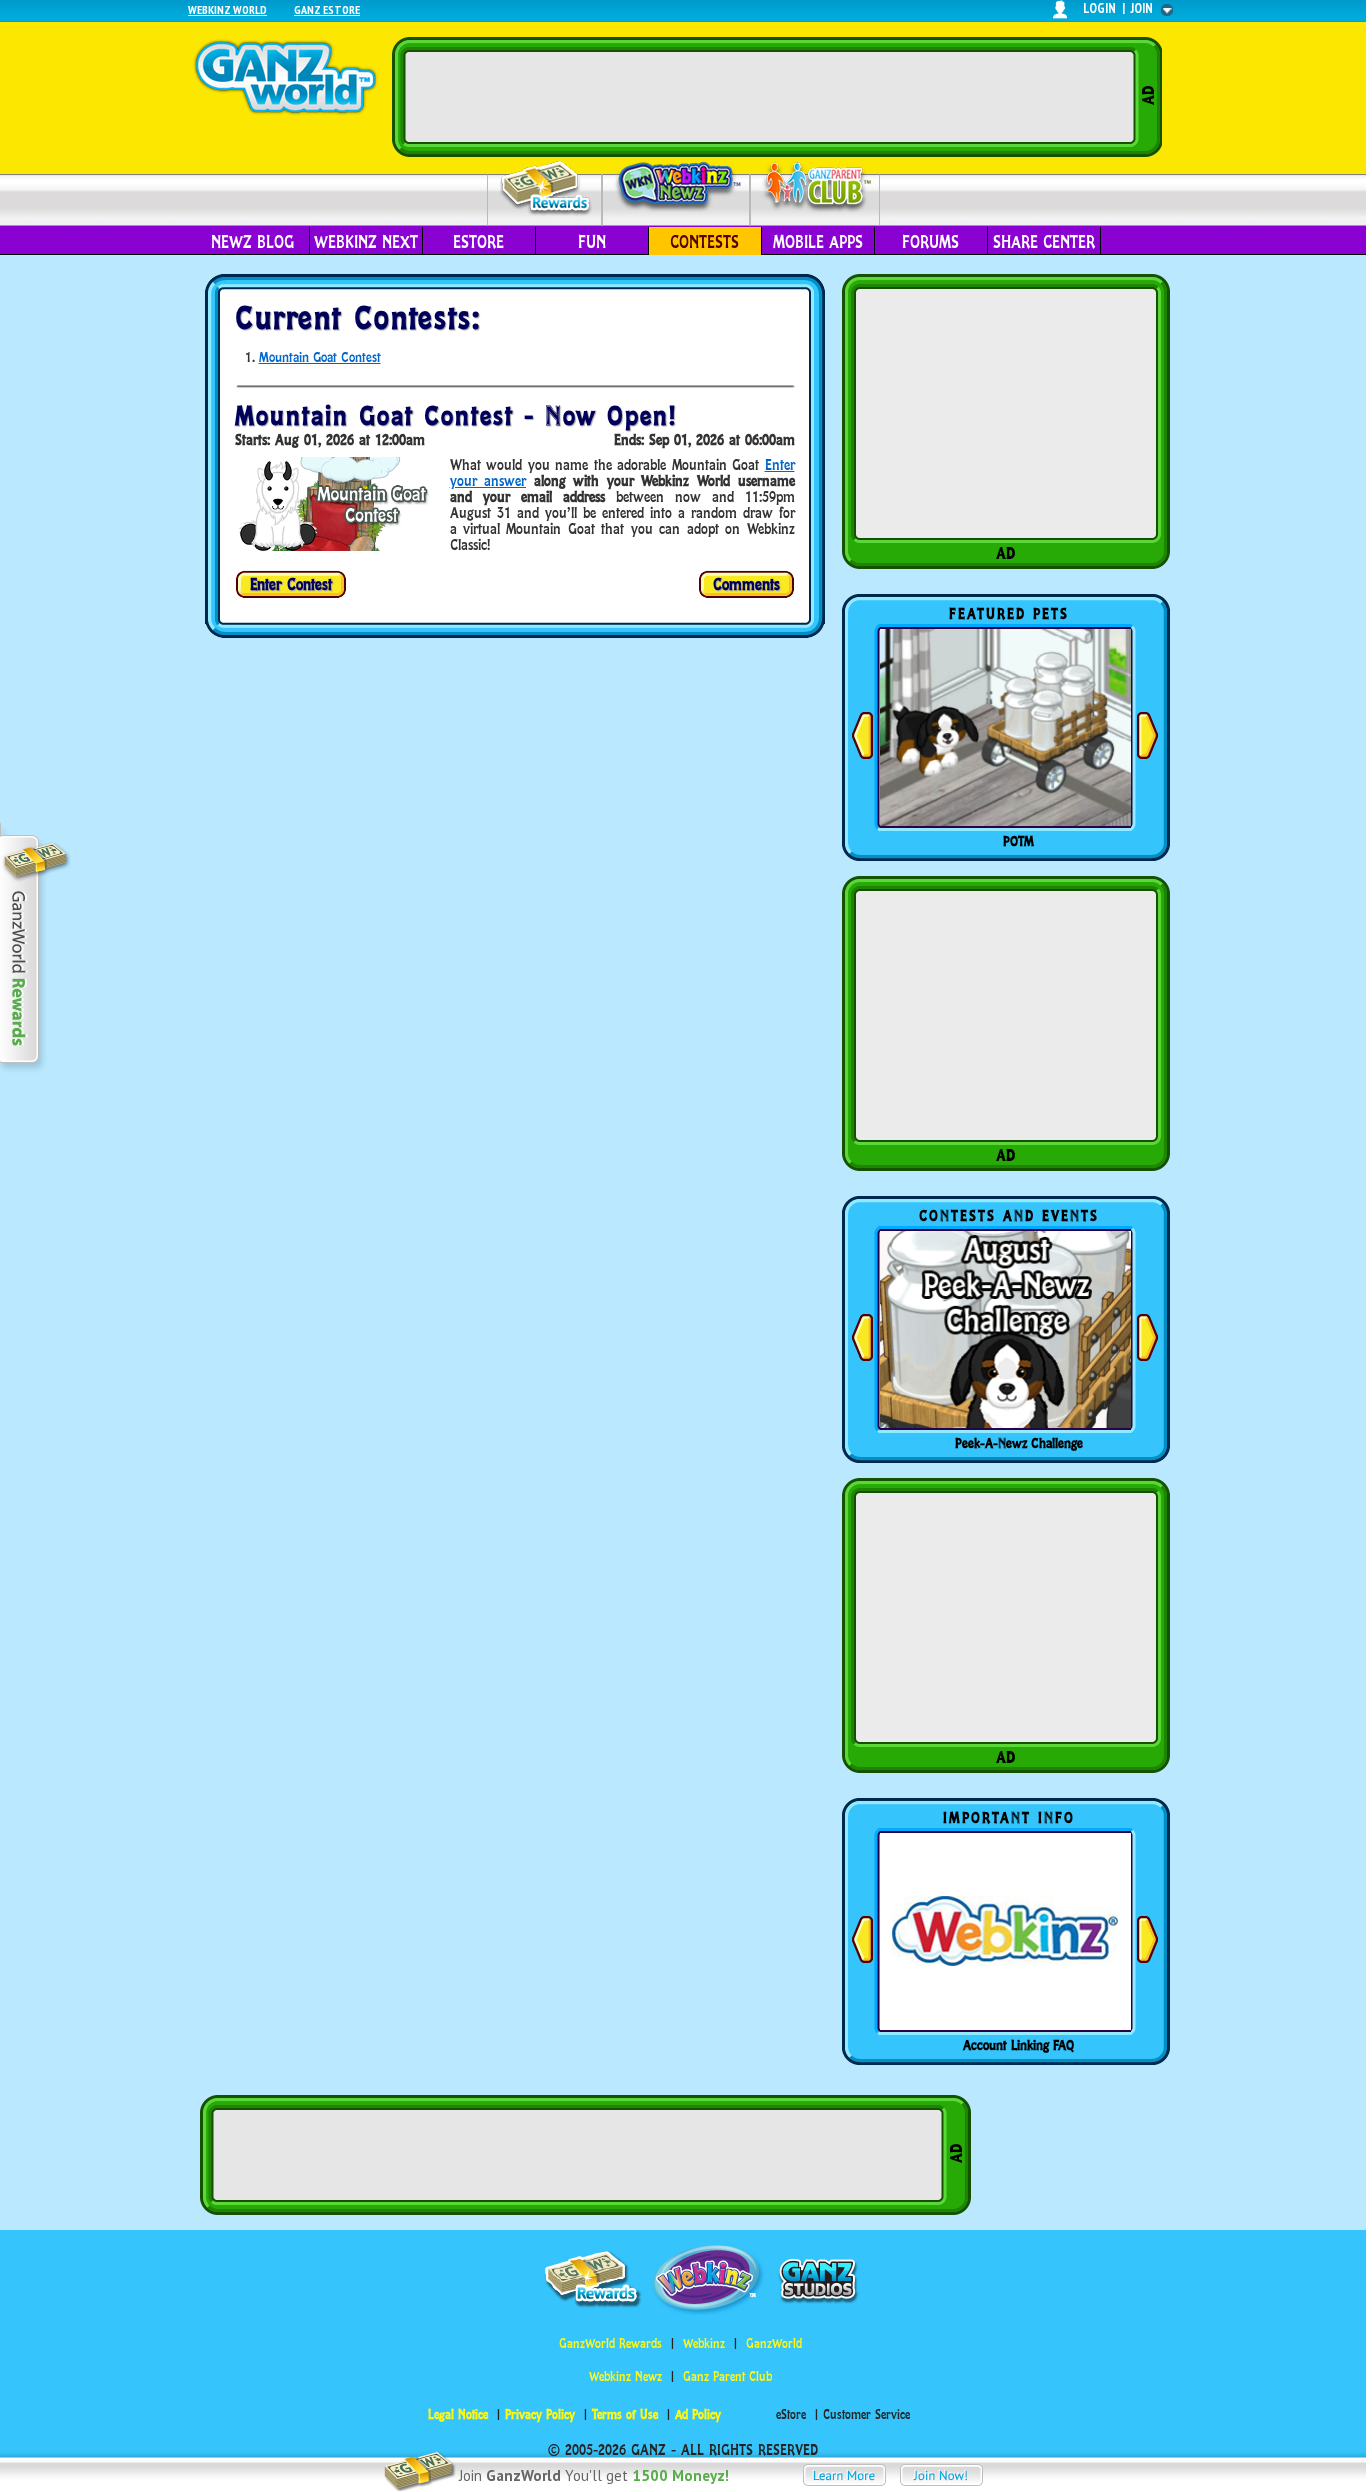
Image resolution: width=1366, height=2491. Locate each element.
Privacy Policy (540, 2414)
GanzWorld (774, 2343)
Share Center (1044, 242)
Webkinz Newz (676, 187)
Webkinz (704, 2343)
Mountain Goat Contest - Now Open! (456, 415)
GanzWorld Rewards (610, 2343)
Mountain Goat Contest (320, 357)
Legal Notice (458, 2414)
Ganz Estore (327, 9)
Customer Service (866, 2414)
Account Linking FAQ (1018, 2045)
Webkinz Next (366, 242)
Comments (746, 584)
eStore (478, 242)
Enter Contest (291, 584)
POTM (1018, 841)
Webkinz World (227, 9)
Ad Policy (698, 2414)
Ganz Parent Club (727, 2376)
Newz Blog (252, 242)
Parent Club (815, 187)
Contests (704, 242)
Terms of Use (625, 2414)
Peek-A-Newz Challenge (1019, 1443)
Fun (592, 242)
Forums (930, 242)
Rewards (546, 188)
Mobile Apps (818, 242)
